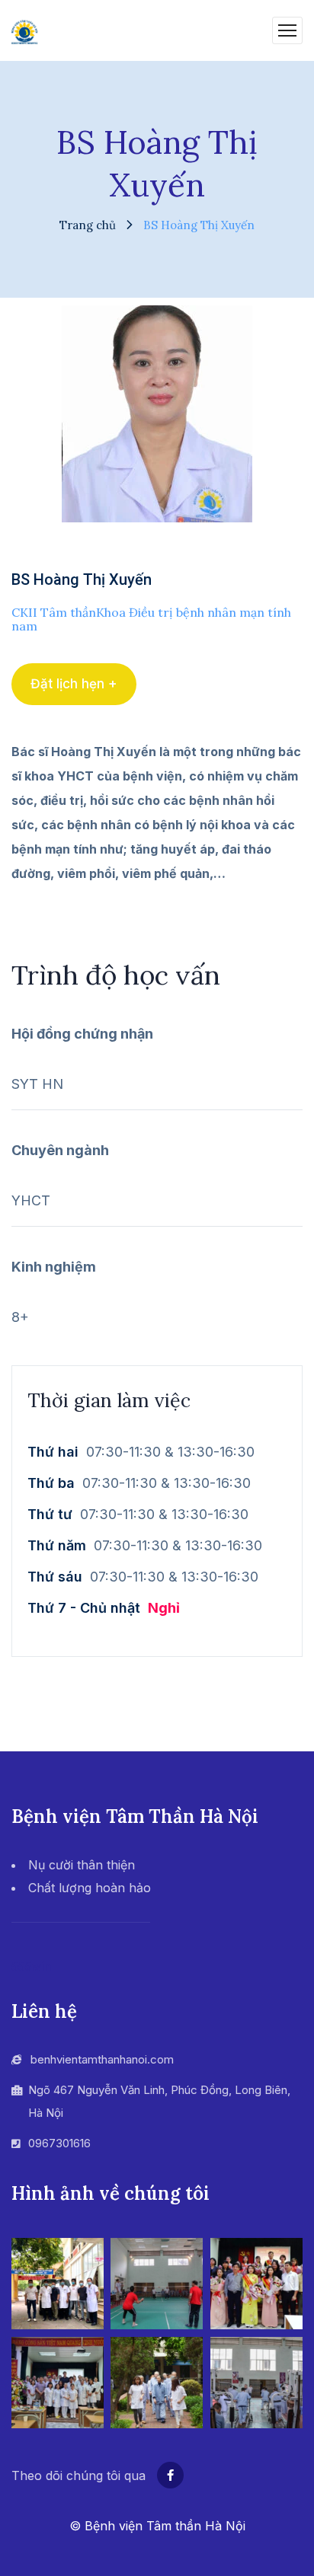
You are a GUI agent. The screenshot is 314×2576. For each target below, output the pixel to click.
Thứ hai (53, 1452)
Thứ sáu (55, 1577)
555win (31, 1966)
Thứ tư (50, 1514)
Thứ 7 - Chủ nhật (84, 1608)
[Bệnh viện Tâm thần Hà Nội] (25, 30)
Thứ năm (57, 1545)
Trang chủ (88, 225)
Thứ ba (51, 1483)
